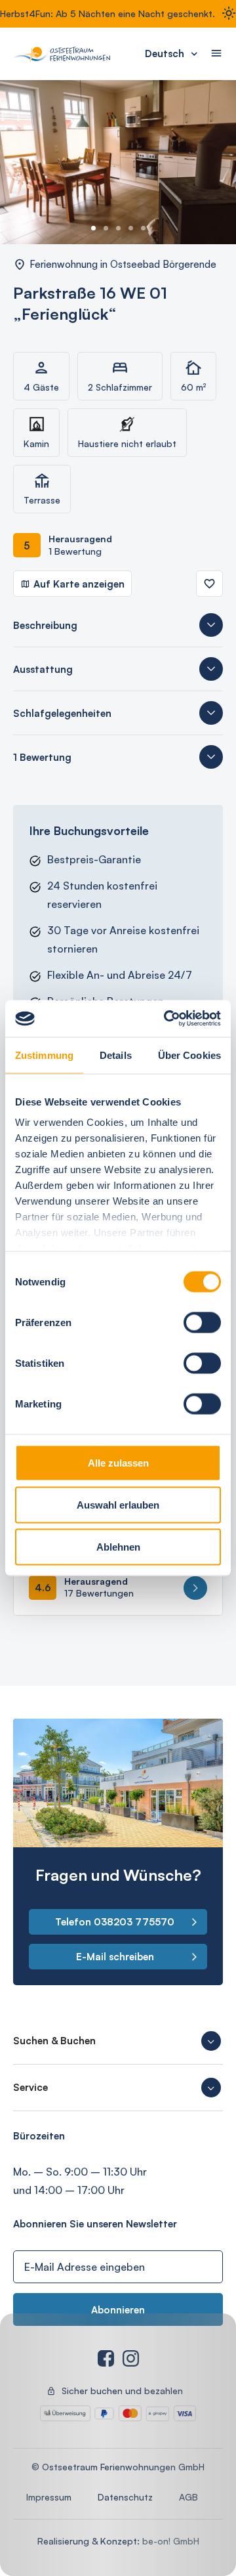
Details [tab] (116, 1055)
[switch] (202, 1322)
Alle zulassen (118, 1462)
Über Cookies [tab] (189, 1055)
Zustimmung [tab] (44, 1055)
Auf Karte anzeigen (79, 584)
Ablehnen (118, 1546)
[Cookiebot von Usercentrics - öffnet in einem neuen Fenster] (167, 1019)
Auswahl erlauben (118, 1504)
